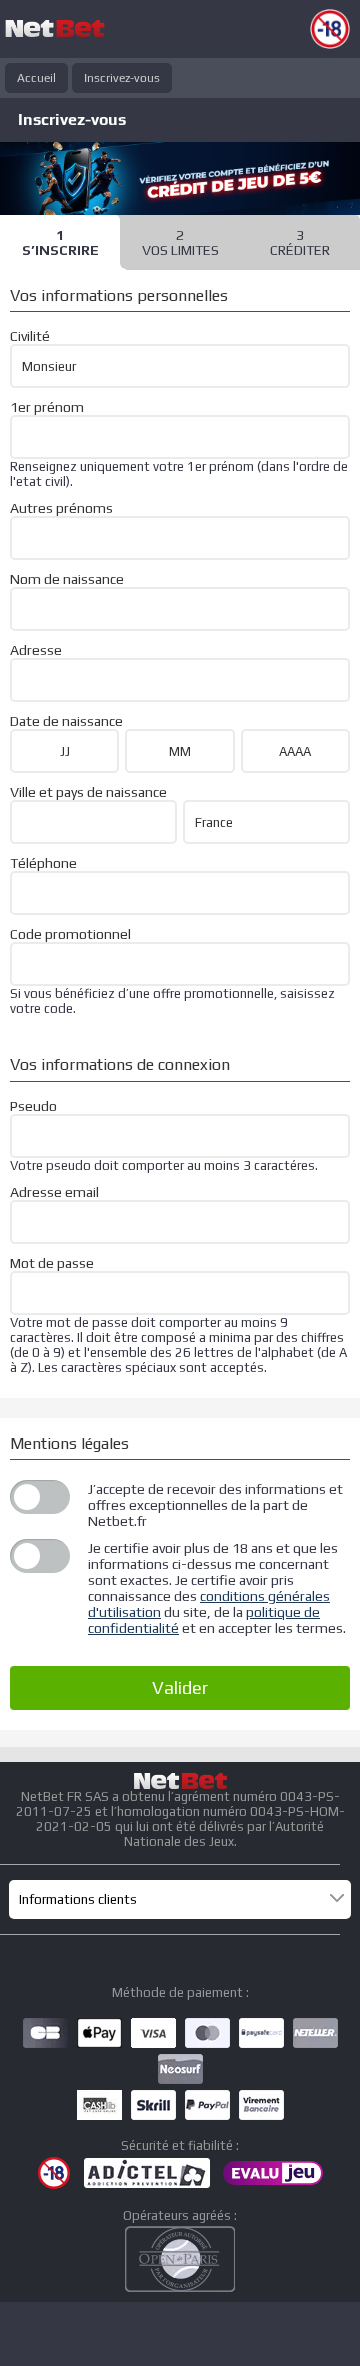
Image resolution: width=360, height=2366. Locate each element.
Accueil (36, 78)
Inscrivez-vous (122, 78)
